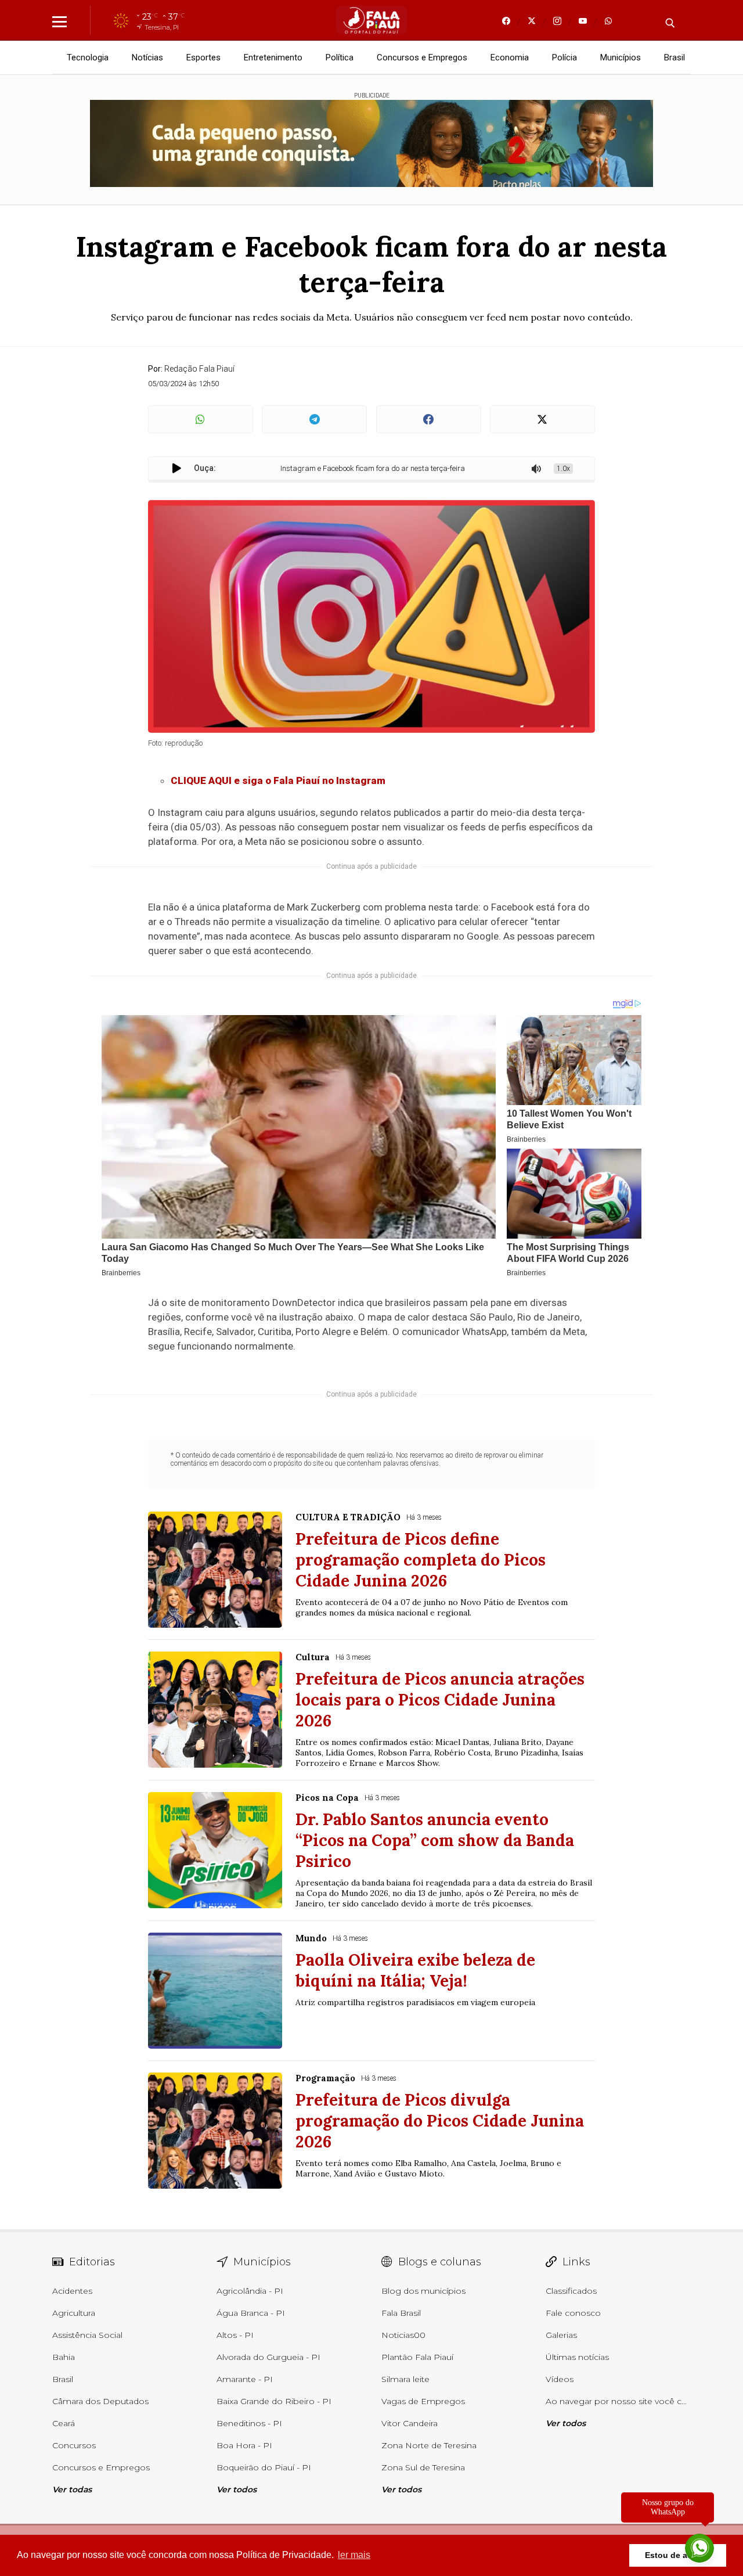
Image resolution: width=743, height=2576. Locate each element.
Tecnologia (88, 57)
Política (340, 57)
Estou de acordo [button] (678, 2555)
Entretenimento (273, 57)
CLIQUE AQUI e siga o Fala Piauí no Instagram (278, 780)
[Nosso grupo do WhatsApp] (699, 2549)
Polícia (565, 57)
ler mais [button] (354, 2555)
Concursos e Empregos (422, 57)
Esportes (203, 57)
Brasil (675, 57)
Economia (510, 57)
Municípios (621, 57)
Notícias (147, 57)
